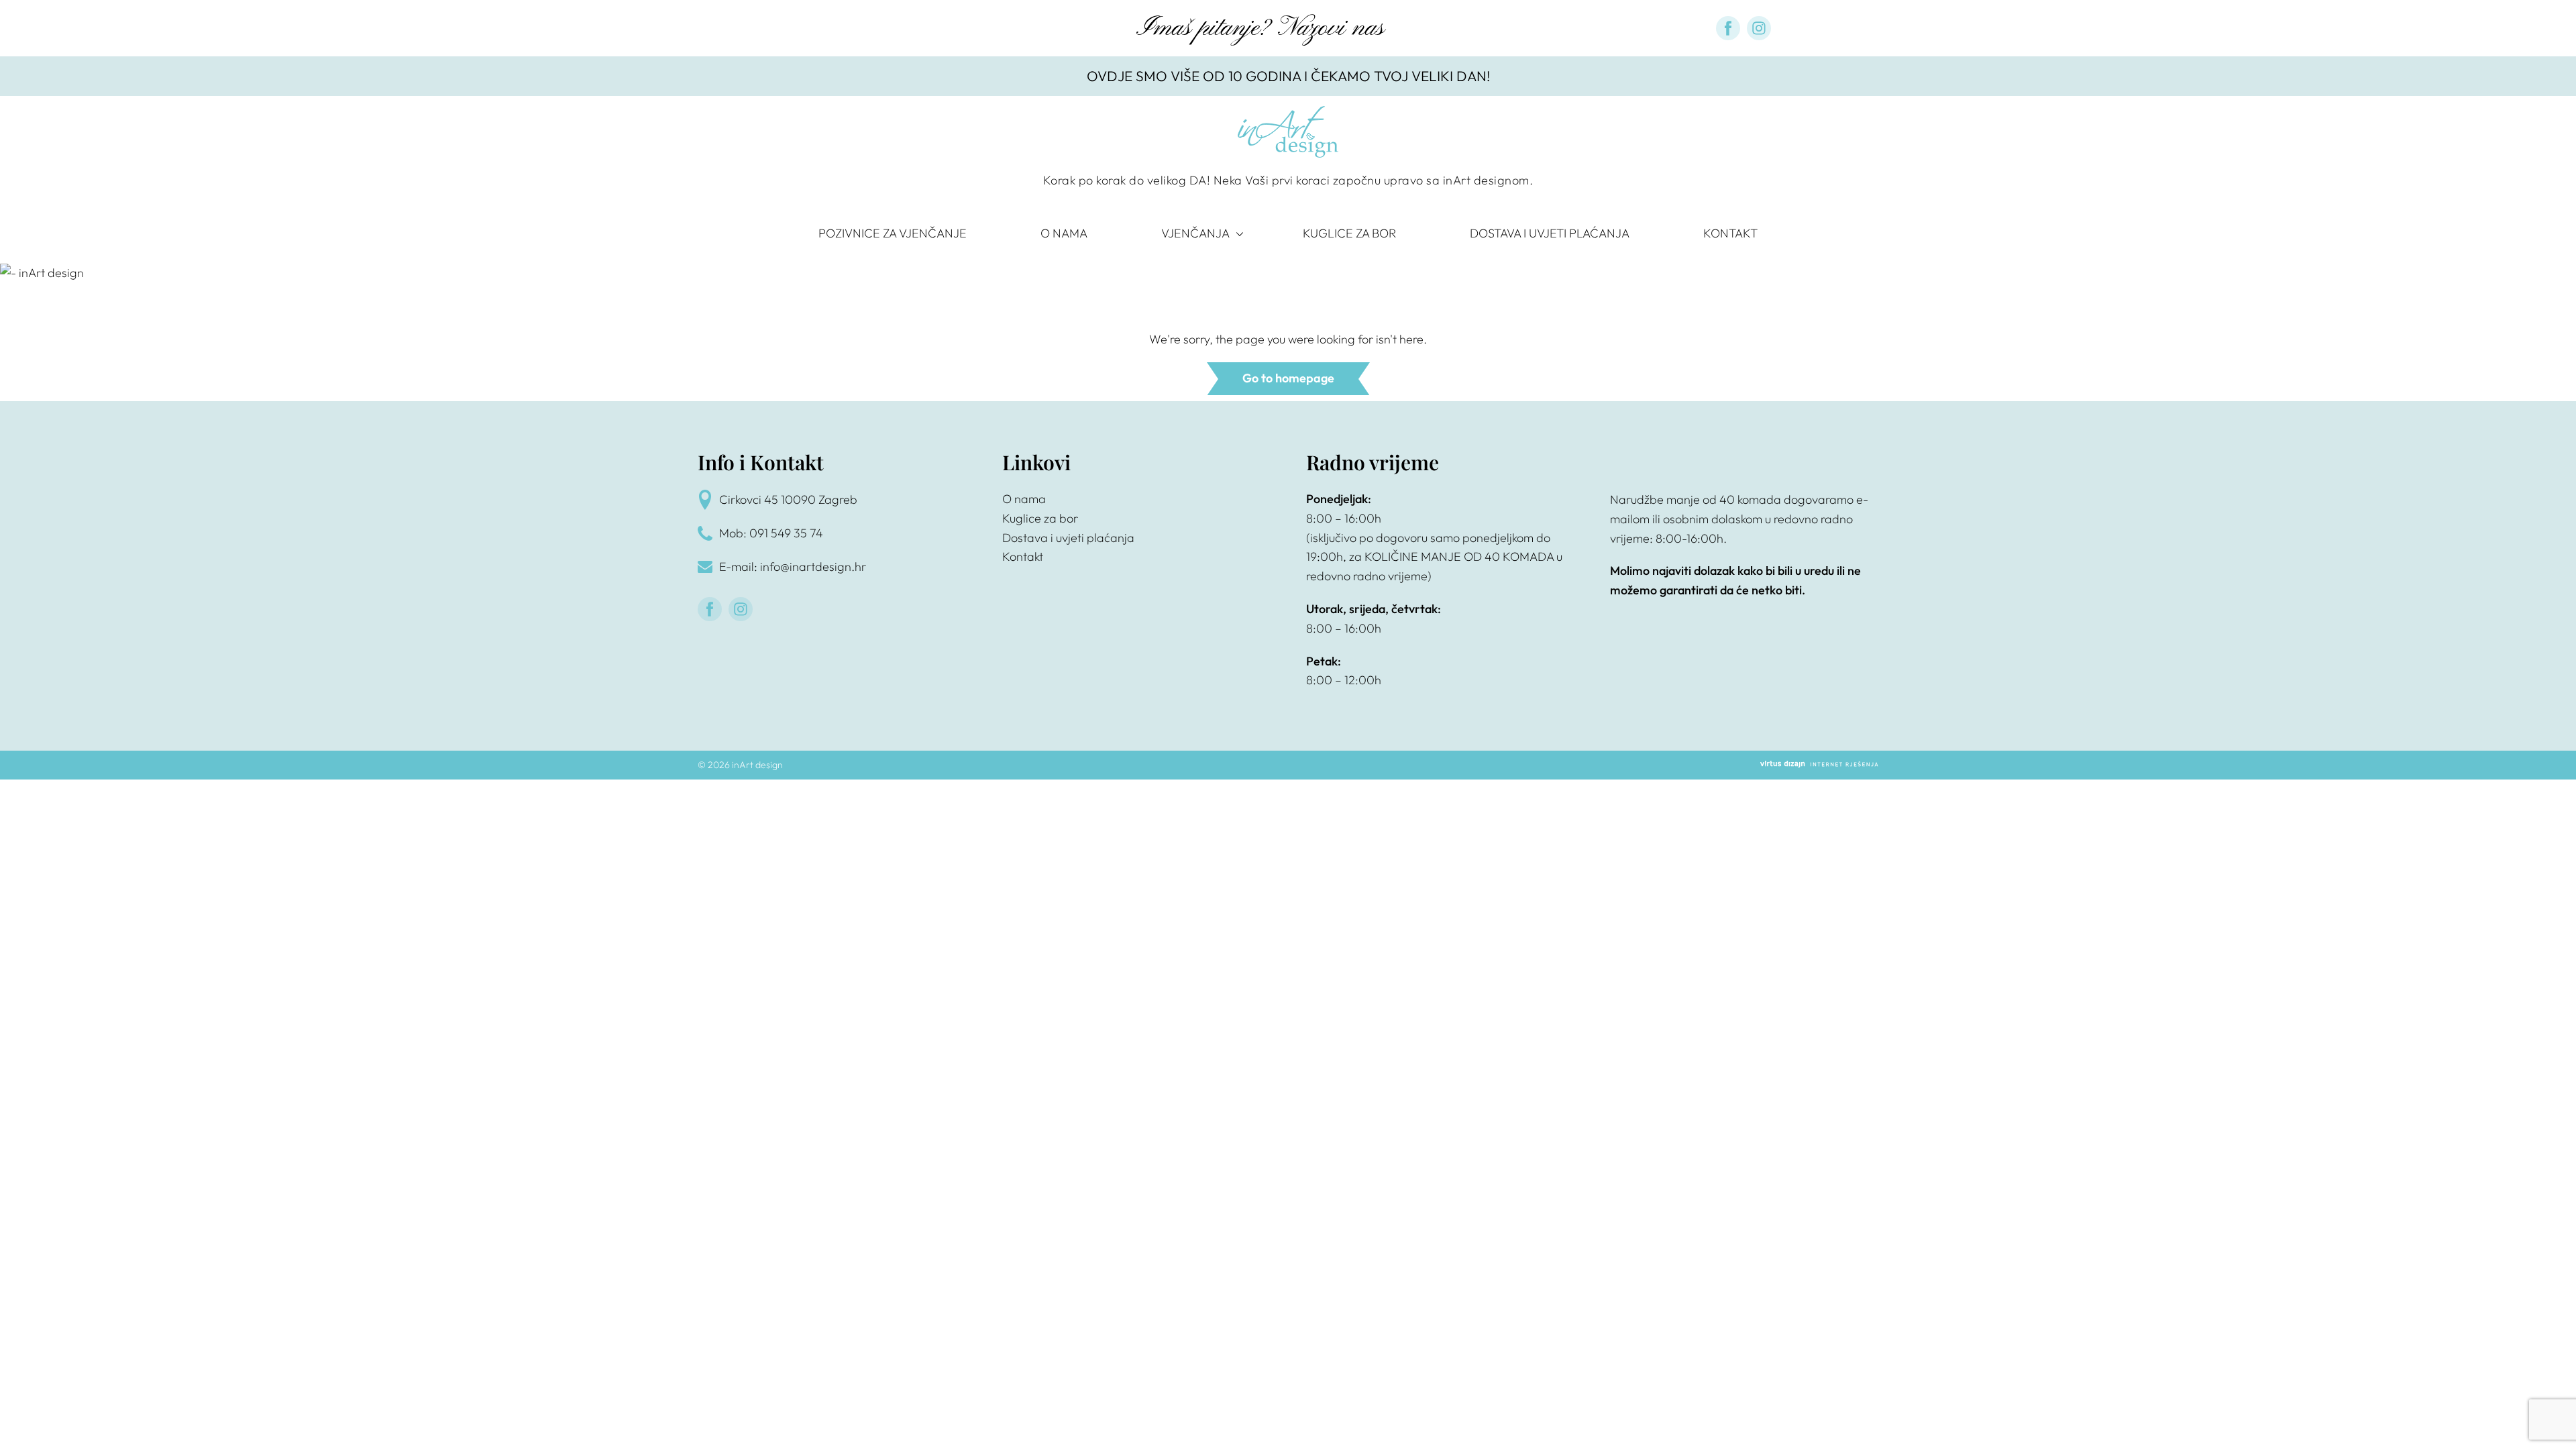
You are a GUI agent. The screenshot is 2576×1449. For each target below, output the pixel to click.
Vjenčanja (1195, 233)
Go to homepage (1288, 378)
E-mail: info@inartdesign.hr (793, 567)
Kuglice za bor (1349, 233)
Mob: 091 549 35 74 (771, 533)
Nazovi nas (1331, 28)
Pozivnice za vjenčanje (893, 233)
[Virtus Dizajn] (1819, 765)
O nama (1064, 233)
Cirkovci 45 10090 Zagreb (788, 499)
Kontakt (1730, 233)
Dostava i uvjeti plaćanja (1550, 233)
